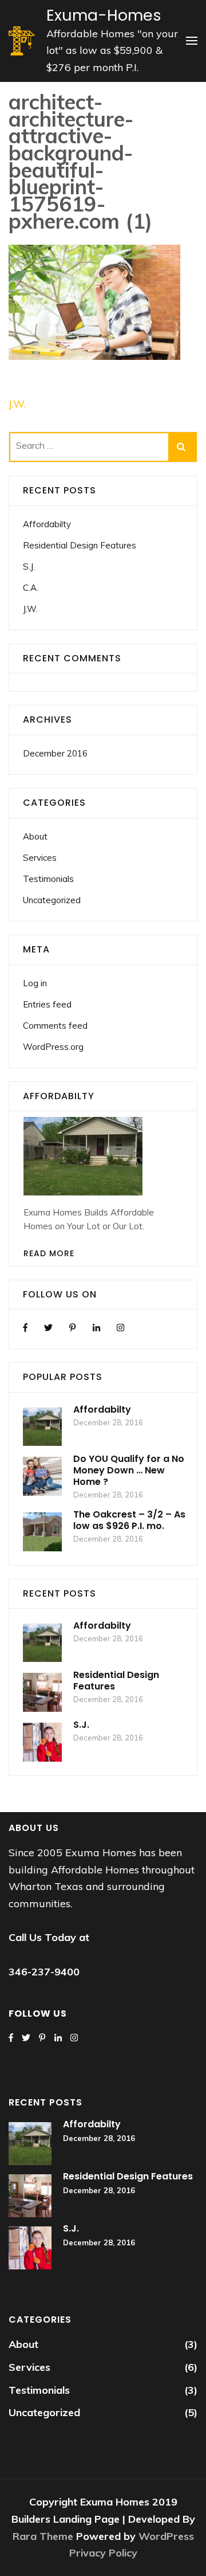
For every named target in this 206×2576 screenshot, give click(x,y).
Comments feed (55, 1026)
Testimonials (48, 879)
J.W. (17, 404)
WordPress (166, 2536)
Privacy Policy (103, 2553)
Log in (35, 983)
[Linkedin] (96, 1328)
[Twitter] (48, 1328)
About (35, 836)
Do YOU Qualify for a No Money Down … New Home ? (129, 1470)
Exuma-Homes (104, 15)
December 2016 (55, 753)
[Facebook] (25, 1328)
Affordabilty (47, 524)
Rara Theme (44, 2536)
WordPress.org (53, 1047)
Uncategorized (52, 900)
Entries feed (47, 1004)
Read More (49, 1253)
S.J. (29, 566)
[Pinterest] (72, 1328)
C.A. (31, 588)
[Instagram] (120, 1328)
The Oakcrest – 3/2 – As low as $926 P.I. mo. (129, 1520)
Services (40, 858)
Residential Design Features (80, 545)
